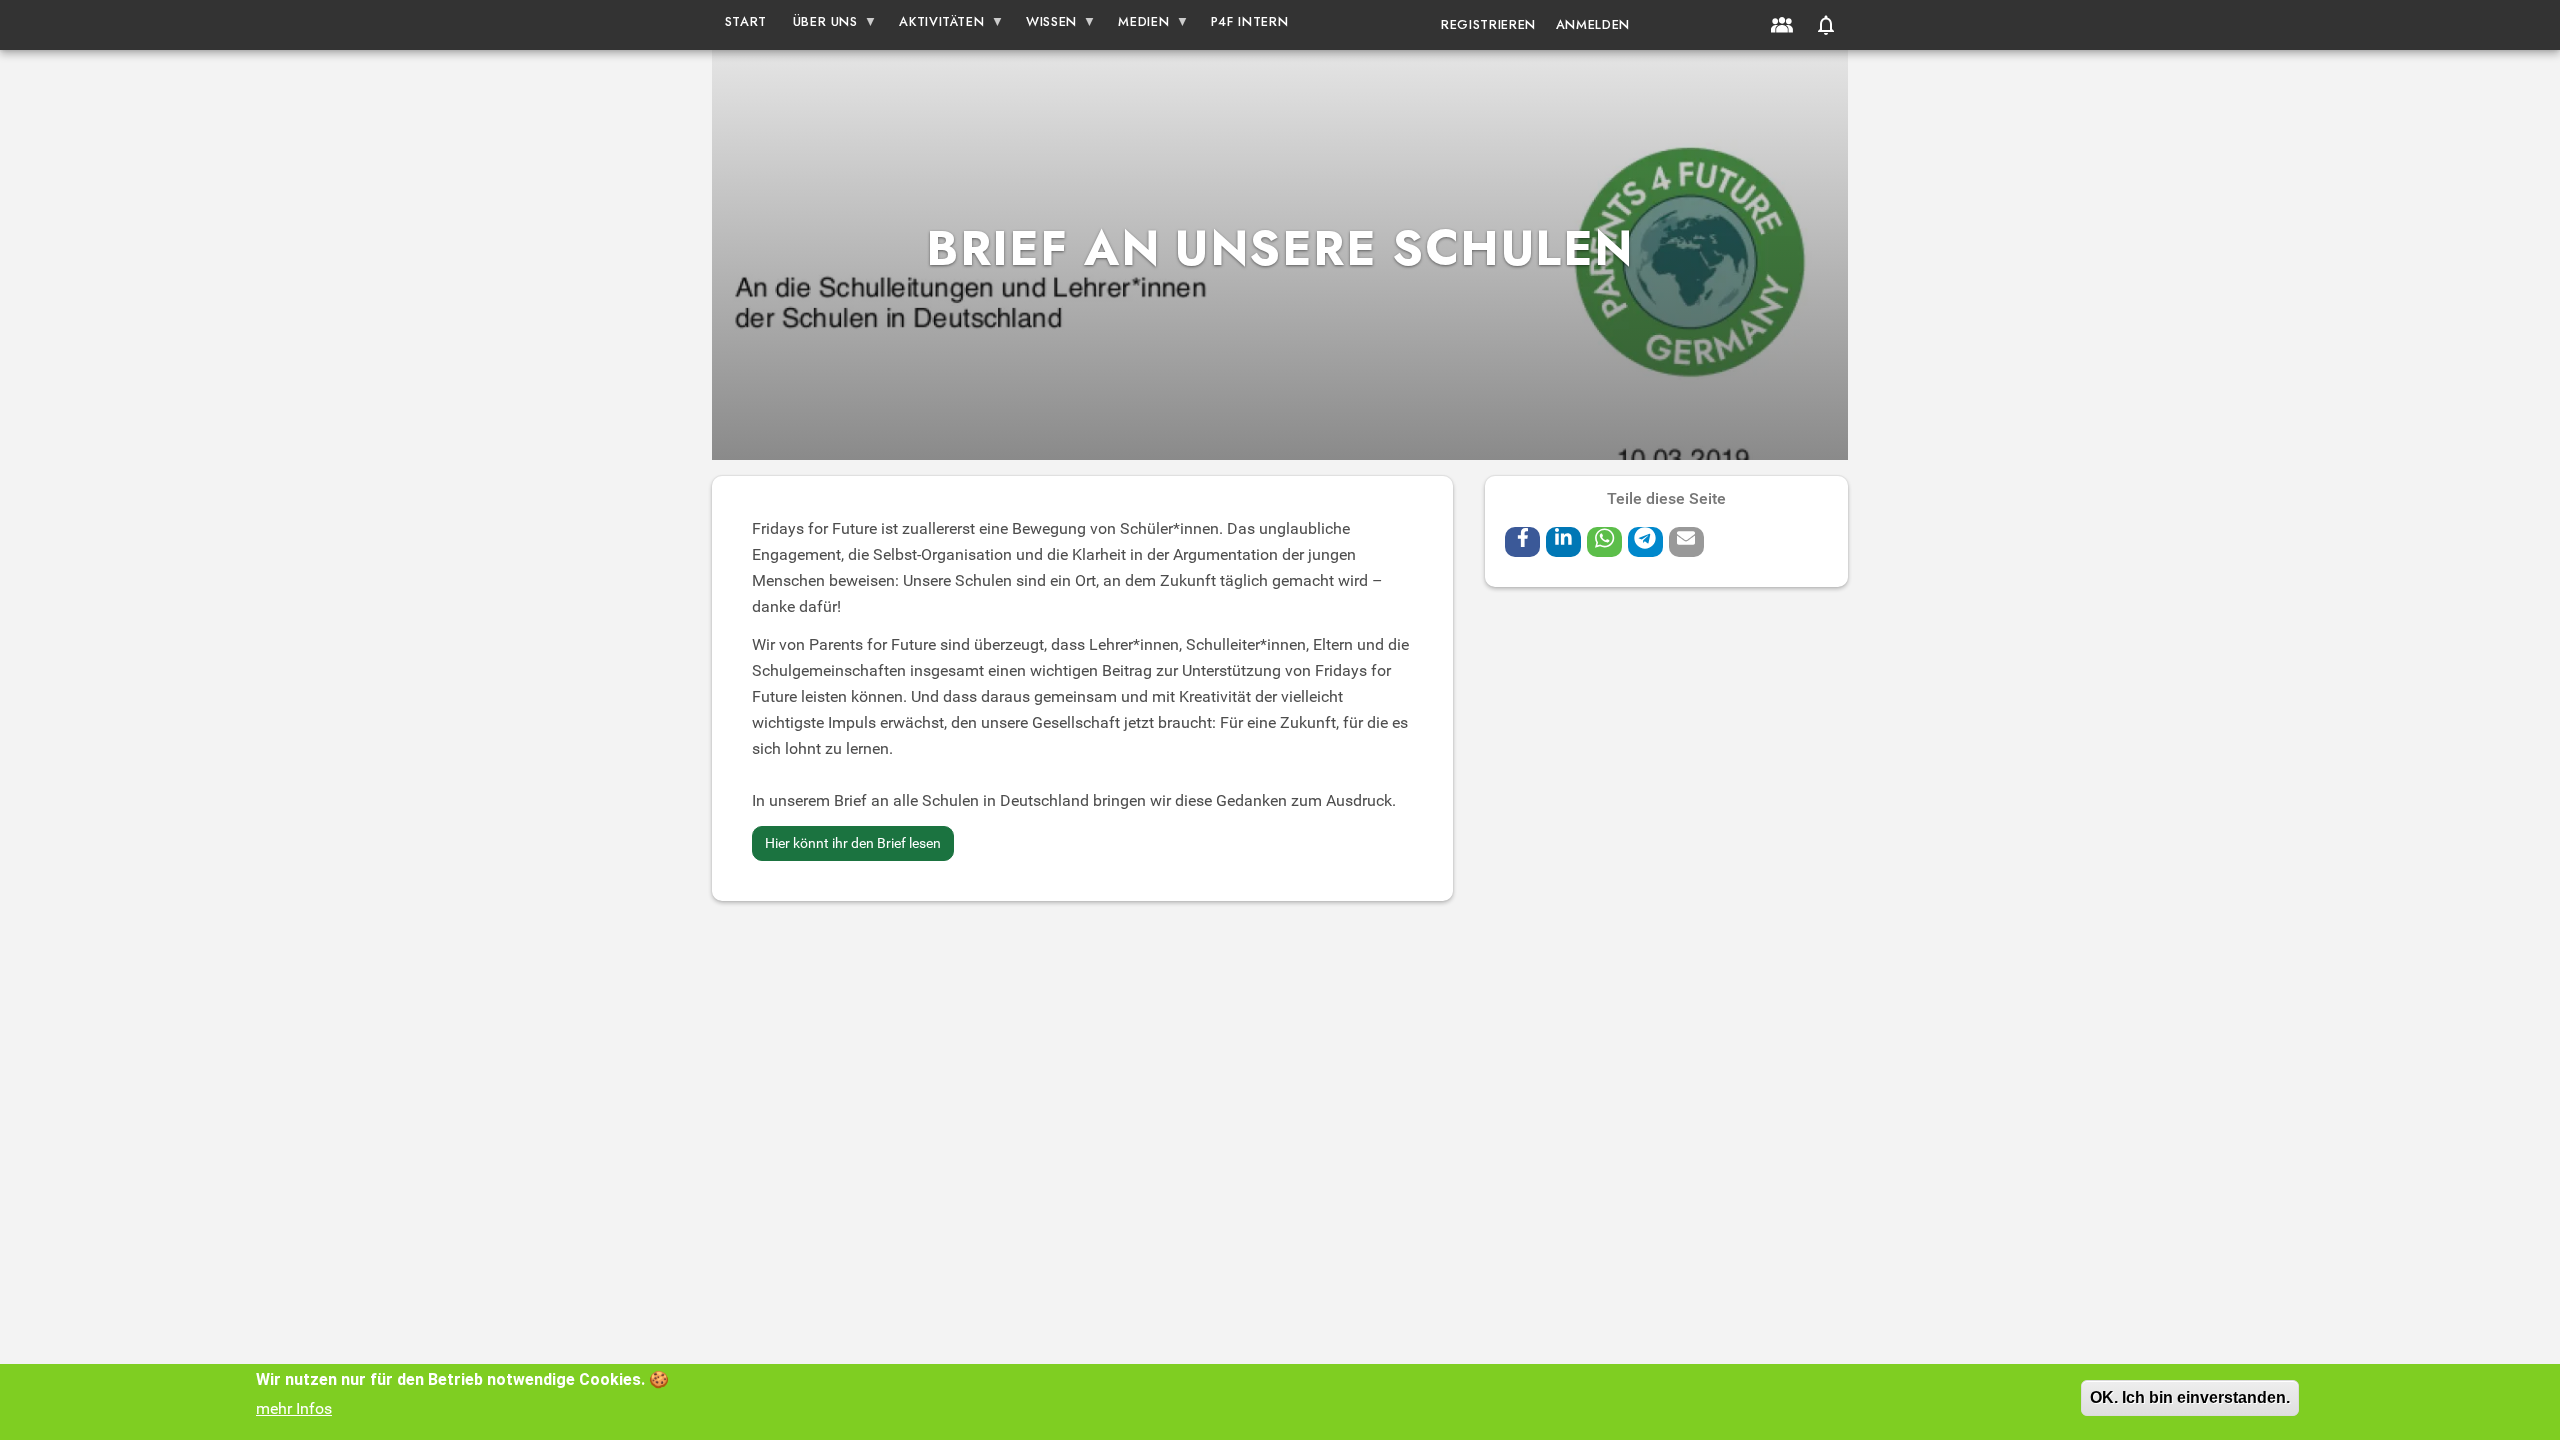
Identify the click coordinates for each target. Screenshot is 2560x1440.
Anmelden (1593, 24)
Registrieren (1488, 24)
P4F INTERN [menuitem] (1249, 21)
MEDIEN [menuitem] (1138, 25)
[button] (1826, 25)
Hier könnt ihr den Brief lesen (853, 843)
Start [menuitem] (746, 21)
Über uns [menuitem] (819, 25)
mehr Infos (294, 1408)
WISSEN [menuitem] (1045, 25)
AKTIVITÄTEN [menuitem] (936, 25)
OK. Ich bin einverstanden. (2190, 1397)
